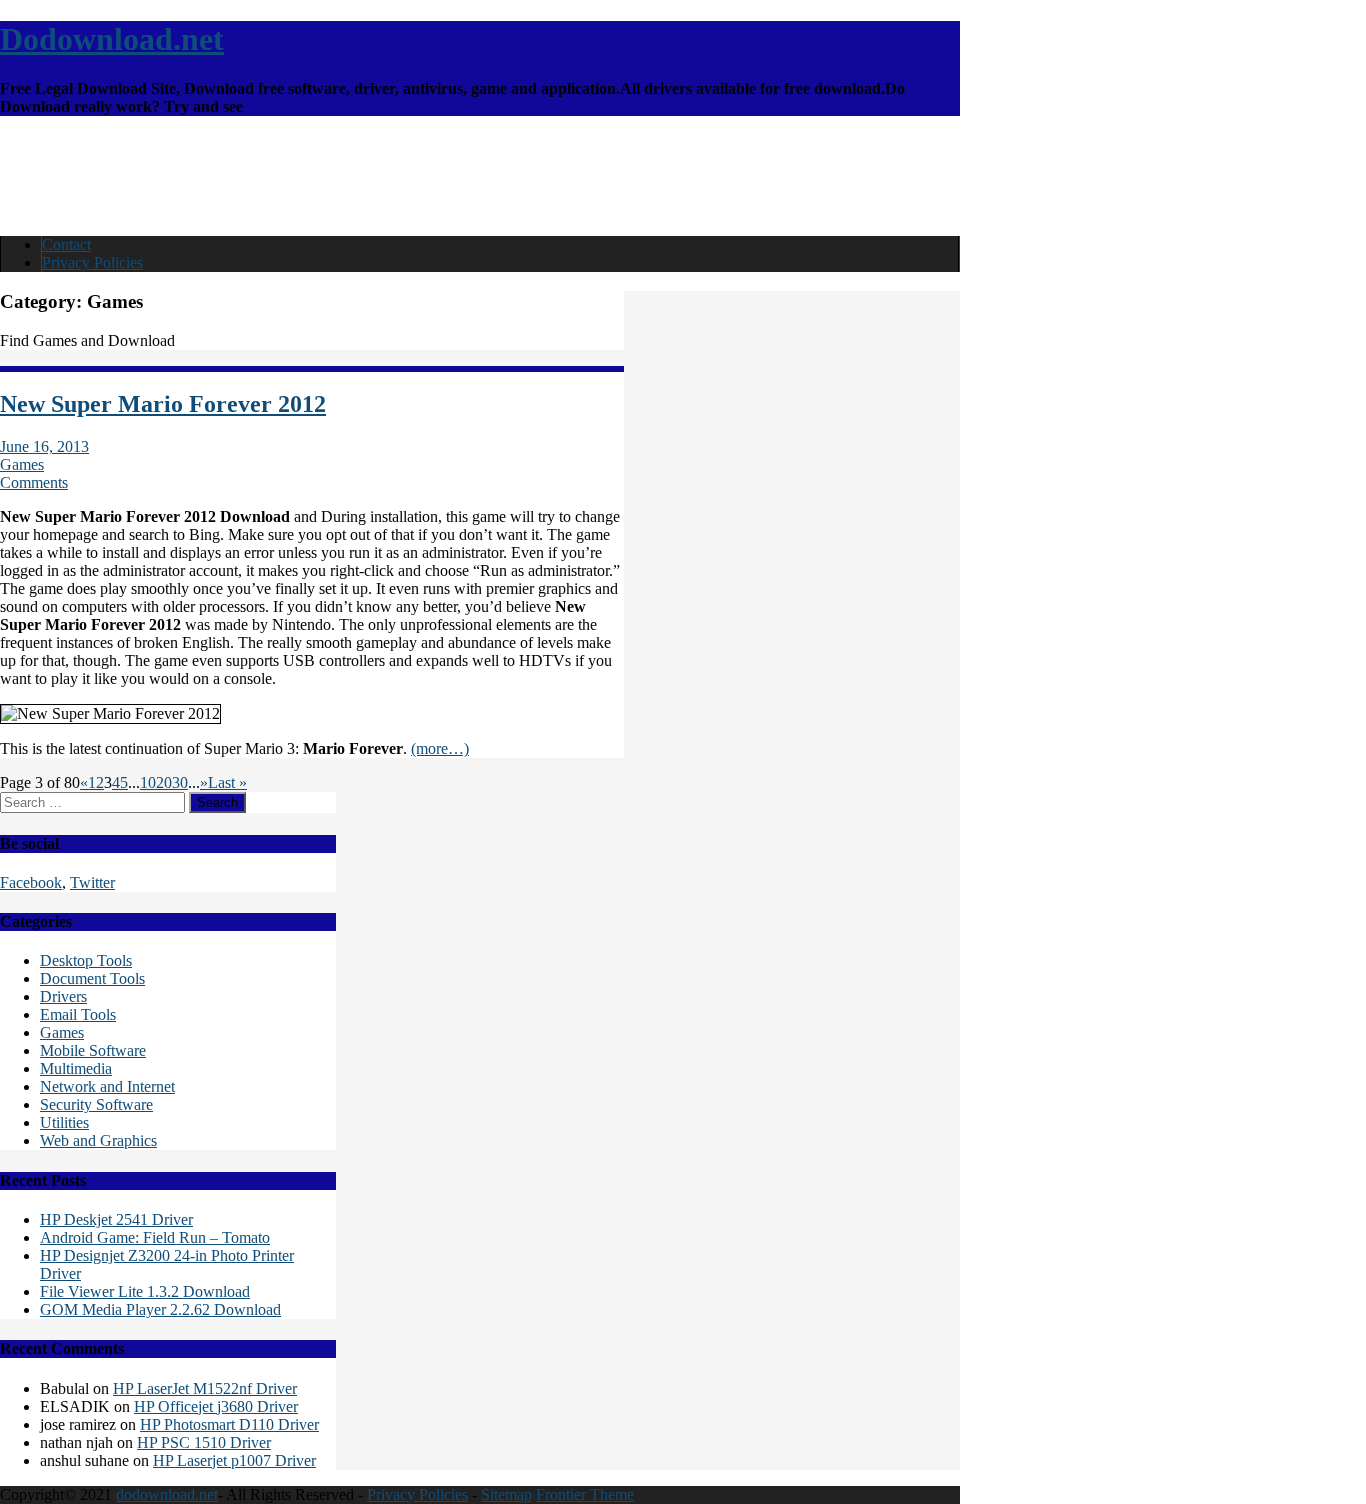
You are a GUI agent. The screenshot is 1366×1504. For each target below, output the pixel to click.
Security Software (96, 1104)
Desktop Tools (86, 960)
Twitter (92, 882)
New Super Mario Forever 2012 (163, 404)
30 (180, 782)
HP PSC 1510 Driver (204, 1442)
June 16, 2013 (44, 446)
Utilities (64, 1122)
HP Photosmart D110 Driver (229, 1424)
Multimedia (76, 1068)
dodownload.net (167, 1494)
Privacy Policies (92, 262)
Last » (227, 782)
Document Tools (92, 978)
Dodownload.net (112, 39)
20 (164, 782)
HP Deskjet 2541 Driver (116, 1219)
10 (148, 782)
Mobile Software (93, 1050)
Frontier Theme (585, 1494)
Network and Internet (107, 1086)
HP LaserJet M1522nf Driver (205, 1388)
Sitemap (506, 1494)
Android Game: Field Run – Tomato (155, 1237)
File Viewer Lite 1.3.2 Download (145, 1291)
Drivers (63, 996)
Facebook (31, 882)
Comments (34, 482)
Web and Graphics (98, 1140)
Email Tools (78, 1014)
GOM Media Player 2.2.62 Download (160, 1309)
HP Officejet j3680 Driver (216, 1406)
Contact (66, 244)
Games (22, 464)
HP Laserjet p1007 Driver (234, 1460)
